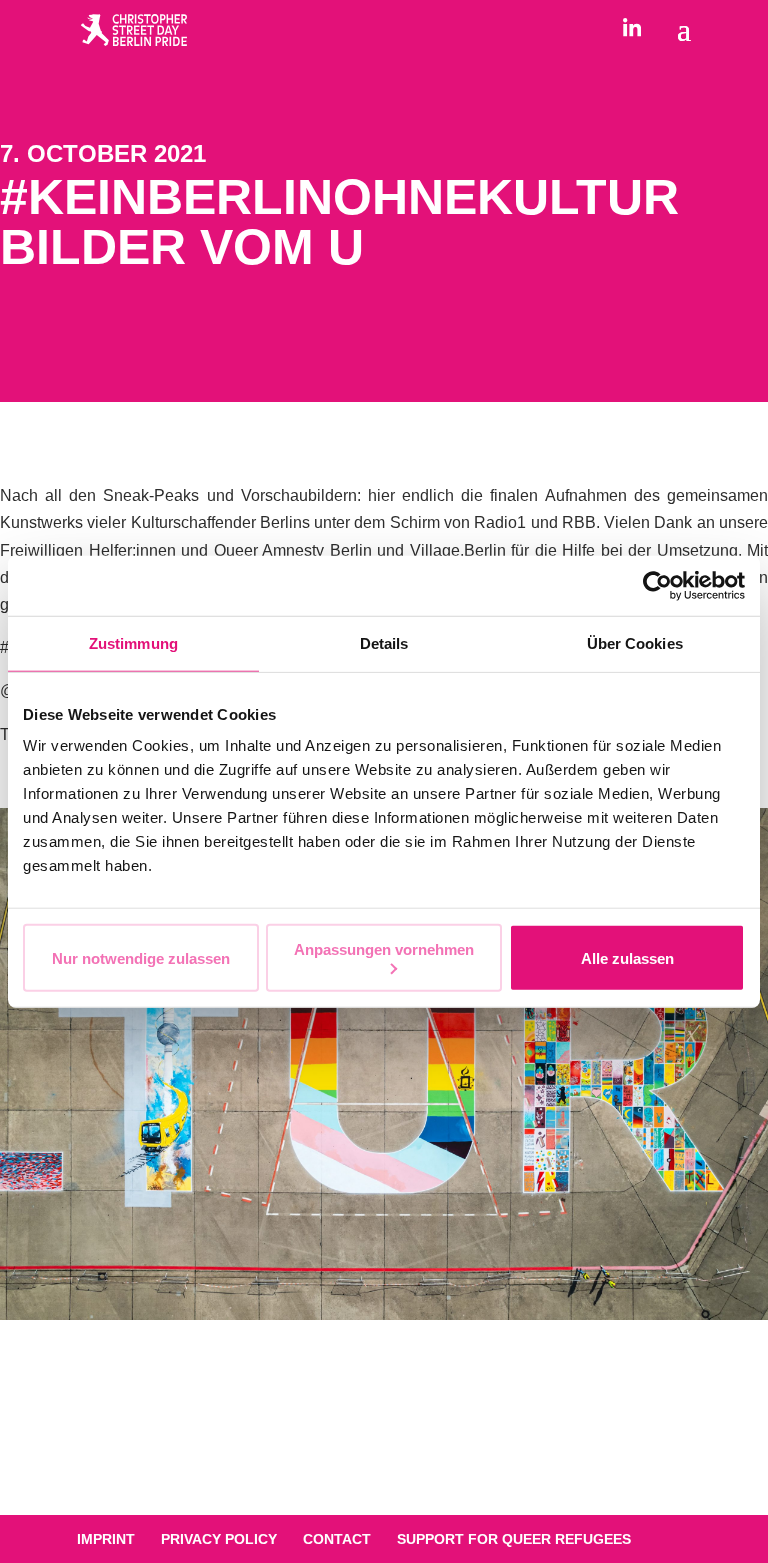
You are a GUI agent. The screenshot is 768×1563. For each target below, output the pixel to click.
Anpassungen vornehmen (384, 949)
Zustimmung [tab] (133, 642)
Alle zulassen (627, 957)
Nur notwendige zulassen (141, 957)
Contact (337, 1539)
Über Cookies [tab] (635, 642)
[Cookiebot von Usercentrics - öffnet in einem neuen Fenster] (657, 585)
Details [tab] (384, 642)
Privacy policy (219, 1539)
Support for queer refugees (514, 1539)
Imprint (106, 1539)
